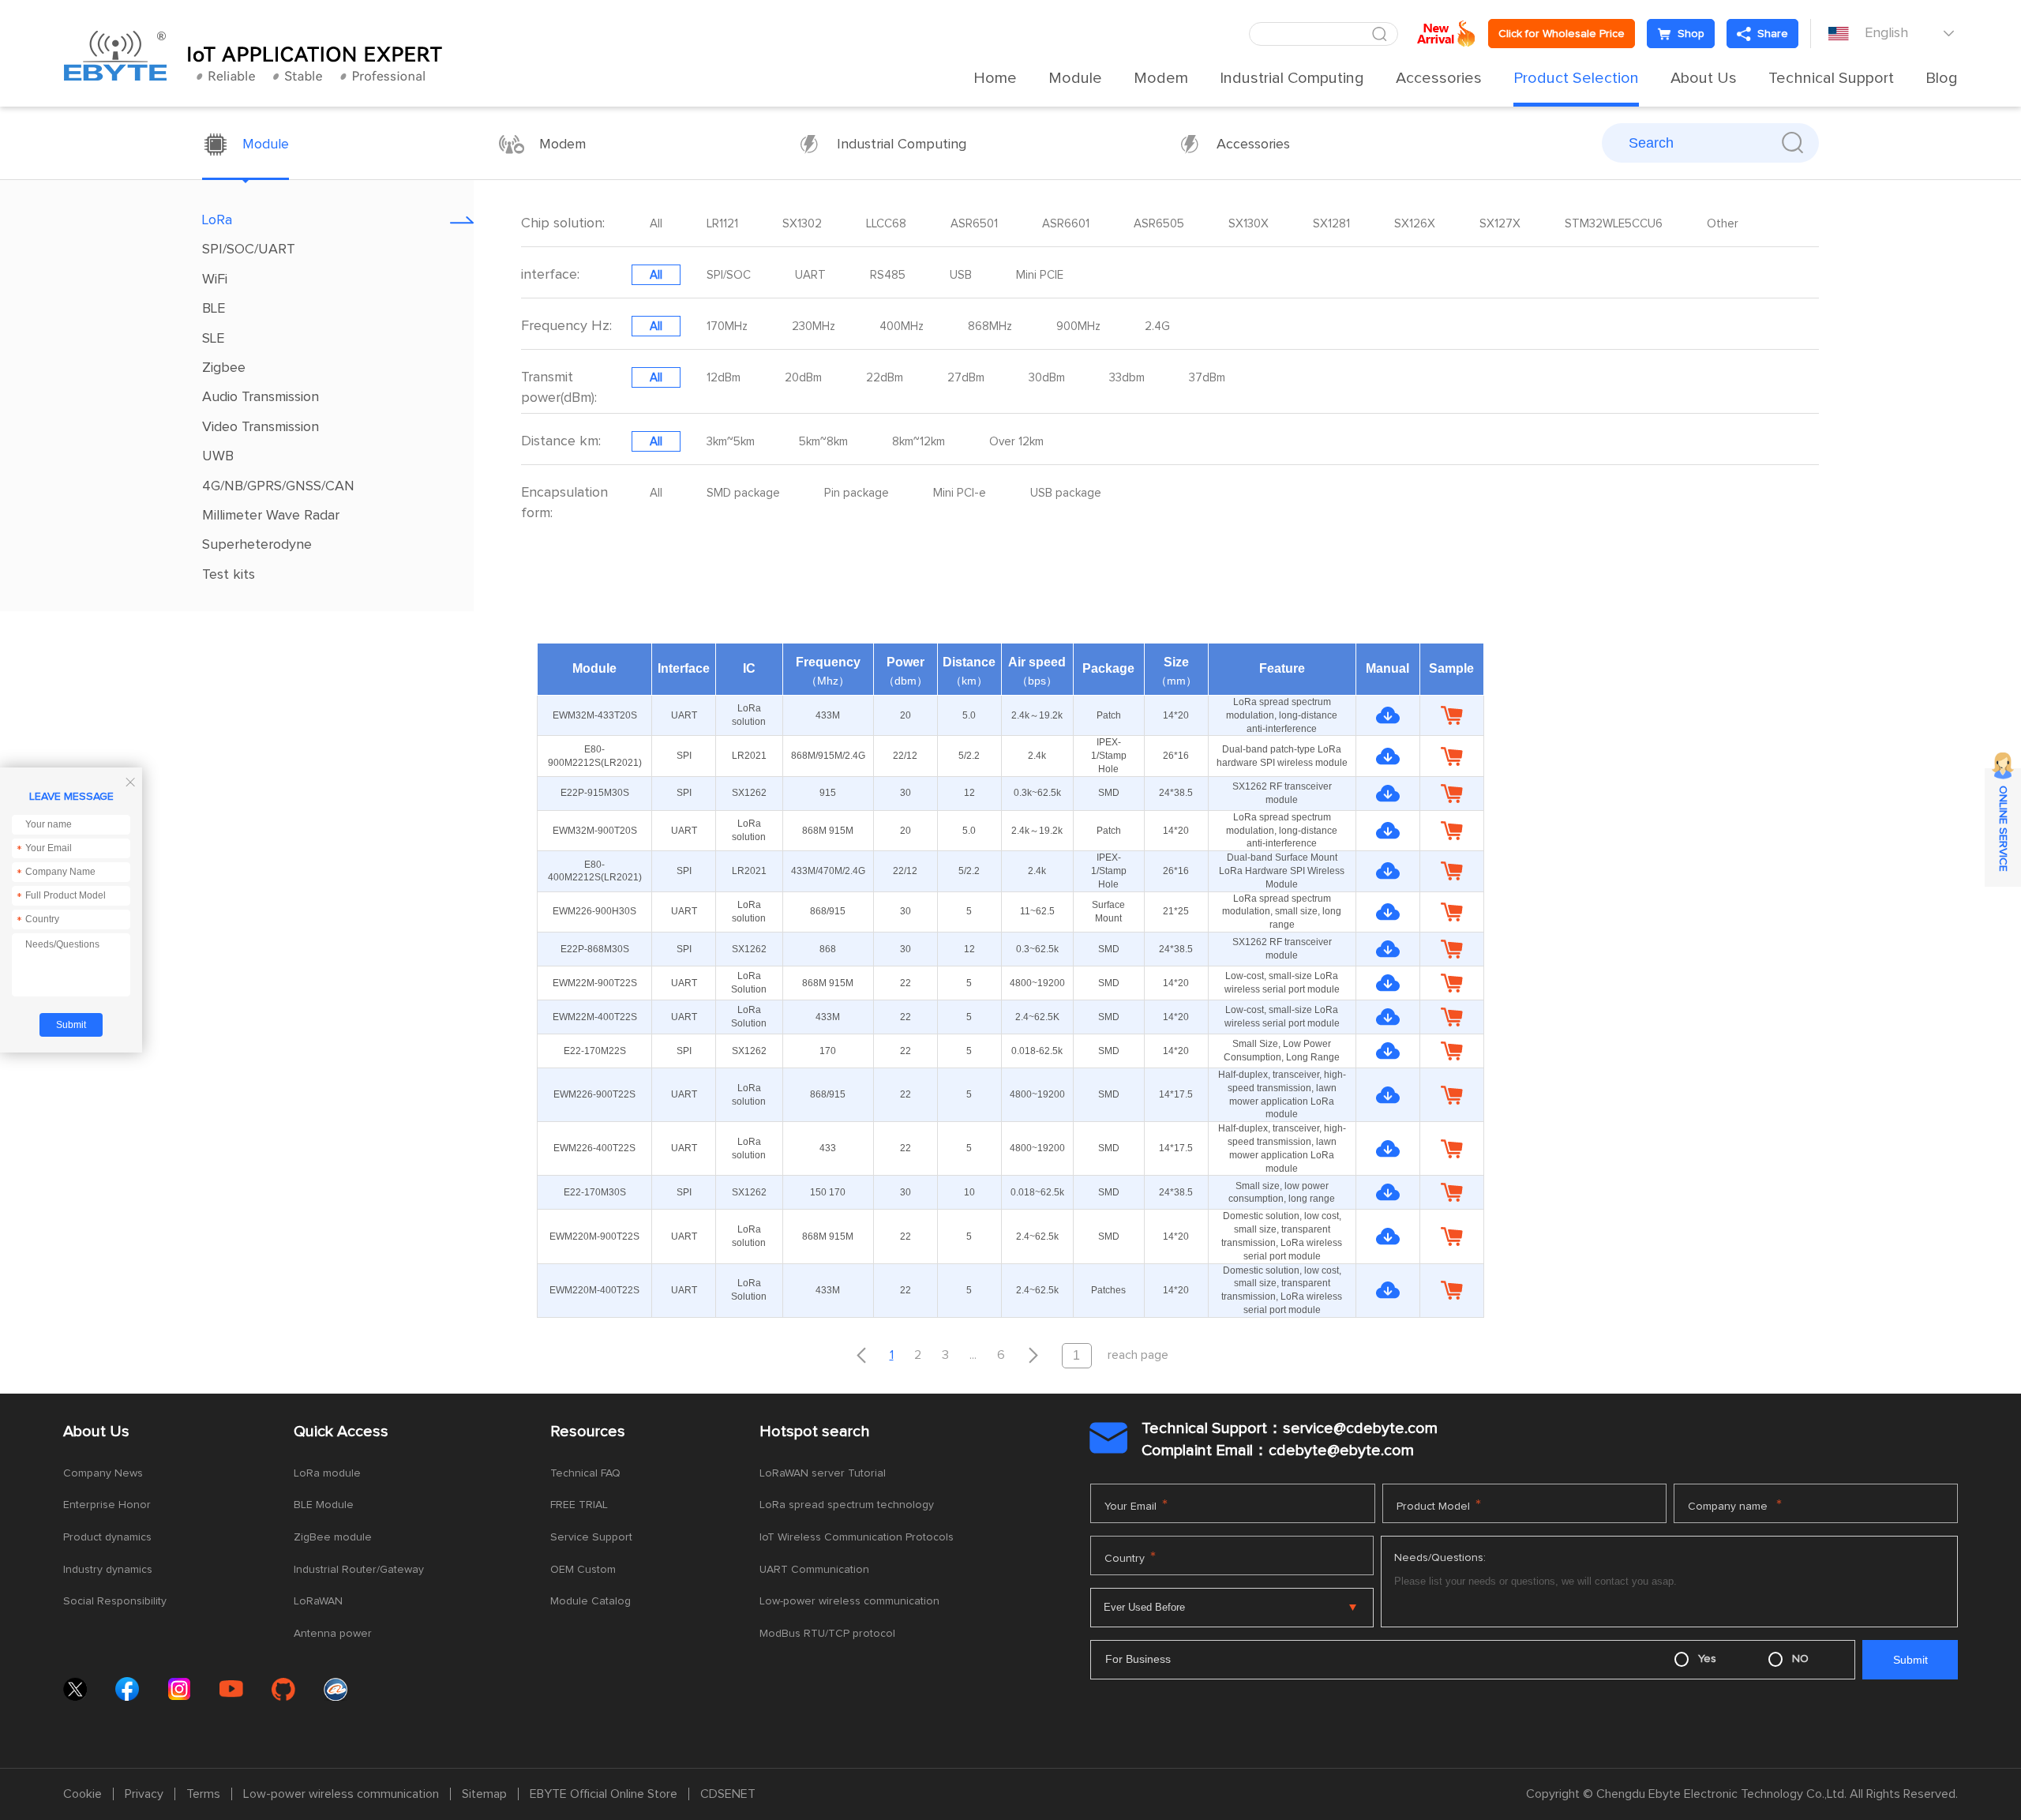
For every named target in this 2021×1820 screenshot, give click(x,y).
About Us (1704, 78)
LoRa (217, 220)
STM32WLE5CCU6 (1614, 224)
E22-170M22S (595, 1051)
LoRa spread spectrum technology (847, 1505)
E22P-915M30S (595, 793)
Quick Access (341, 1432)
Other (1723, 224)
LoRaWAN (318, 1601)
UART (810, 275)
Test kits (229, 575)
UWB (218, 456)
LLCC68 (886, 224)
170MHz (727, 326)
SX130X (1249, 224)
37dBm (1207, 378)
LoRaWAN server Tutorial (823, 1473)
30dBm (1047, 378)
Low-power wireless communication (849, 1601)
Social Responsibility (115, 1601)
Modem (1161, 78)
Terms (203, 1794)
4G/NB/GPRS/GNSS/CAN (278, 486)
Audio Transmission (261, 397)
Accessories (1439, 78)
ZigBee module (333, 1537)
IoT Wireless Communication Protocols (857, 1537)
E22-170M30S (595, 1192)
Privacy (144, 1794)
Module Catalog (591, 1601)
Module (1075, 78)
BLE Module (324, 1505)
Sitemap (484, 1794)
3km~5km (731, 442)
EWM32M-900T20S (595, 831)
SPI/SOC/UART (249, 250)
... (973, 1355)
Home (995, 78)
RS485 (888, 275)
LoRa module (327, 1473)
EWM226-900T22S (594, 1094)
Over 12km (1016, 442)
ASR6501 (974, 224)
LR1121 (722, 224)
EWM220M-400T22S (594, 1290)
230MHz (814, 326)
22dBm (885, 378)
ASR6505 (1159, 224)
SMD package (743, 493)
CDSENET (728, 1794)
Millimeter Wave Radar (271, 516)
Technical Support (1831, 78)
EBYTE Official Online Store (604, 1794)
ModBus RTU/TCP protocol (827, 1634)
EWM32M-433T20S (595, 715)
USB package (1066, 493)
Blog (1942, 78)
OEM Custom (583, 1570)
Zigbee (224, 368)
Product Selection (1576, 78)
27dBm (966, 378)
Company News (103, 1473)
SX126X (1415, 224)
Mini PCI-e (960, 493)
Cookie (82, 1794)
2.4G (1157, 326)
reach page (1138, 1355)
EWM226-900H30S (594, 911)
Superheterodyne (257, 545)
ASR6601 (1066, 224)
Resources (588, 1432)
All (656, 224)
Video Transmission (261, 427)
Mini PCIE (1040, 275)
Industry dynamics (108, 1570)
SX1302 (802, 224)
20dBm (803, 378)
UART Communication (814, 1570)
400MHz (902, 326)
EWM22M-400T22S (595, 1017)
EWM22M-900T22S (595, 983)
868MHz (990, 326)
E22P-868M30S (595, 949)
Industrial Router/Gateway (359, 1570)
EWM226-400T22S (594, 1148)
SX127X (1500, 224)
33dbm (1127, 378)
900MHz (1078, 326)
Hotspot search (815, 1432)
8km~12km (919, 442)
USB (961, 275)
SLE (213, 339)
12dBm (724, 378)
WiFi (215, 280)
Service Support (591, 1537)
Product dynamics (107, 1537)
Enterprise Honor (107, 1505)
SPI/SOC (729, 275)
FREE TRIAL (579, 1505)
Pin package (857, 493)
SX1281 (1331, 224)
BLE (214, 309)
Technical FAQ (585, 1473)
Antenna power (333, 1634)
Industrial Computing (1292, 78)
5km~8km (823, 442)
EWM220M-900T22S (594, 1236)
